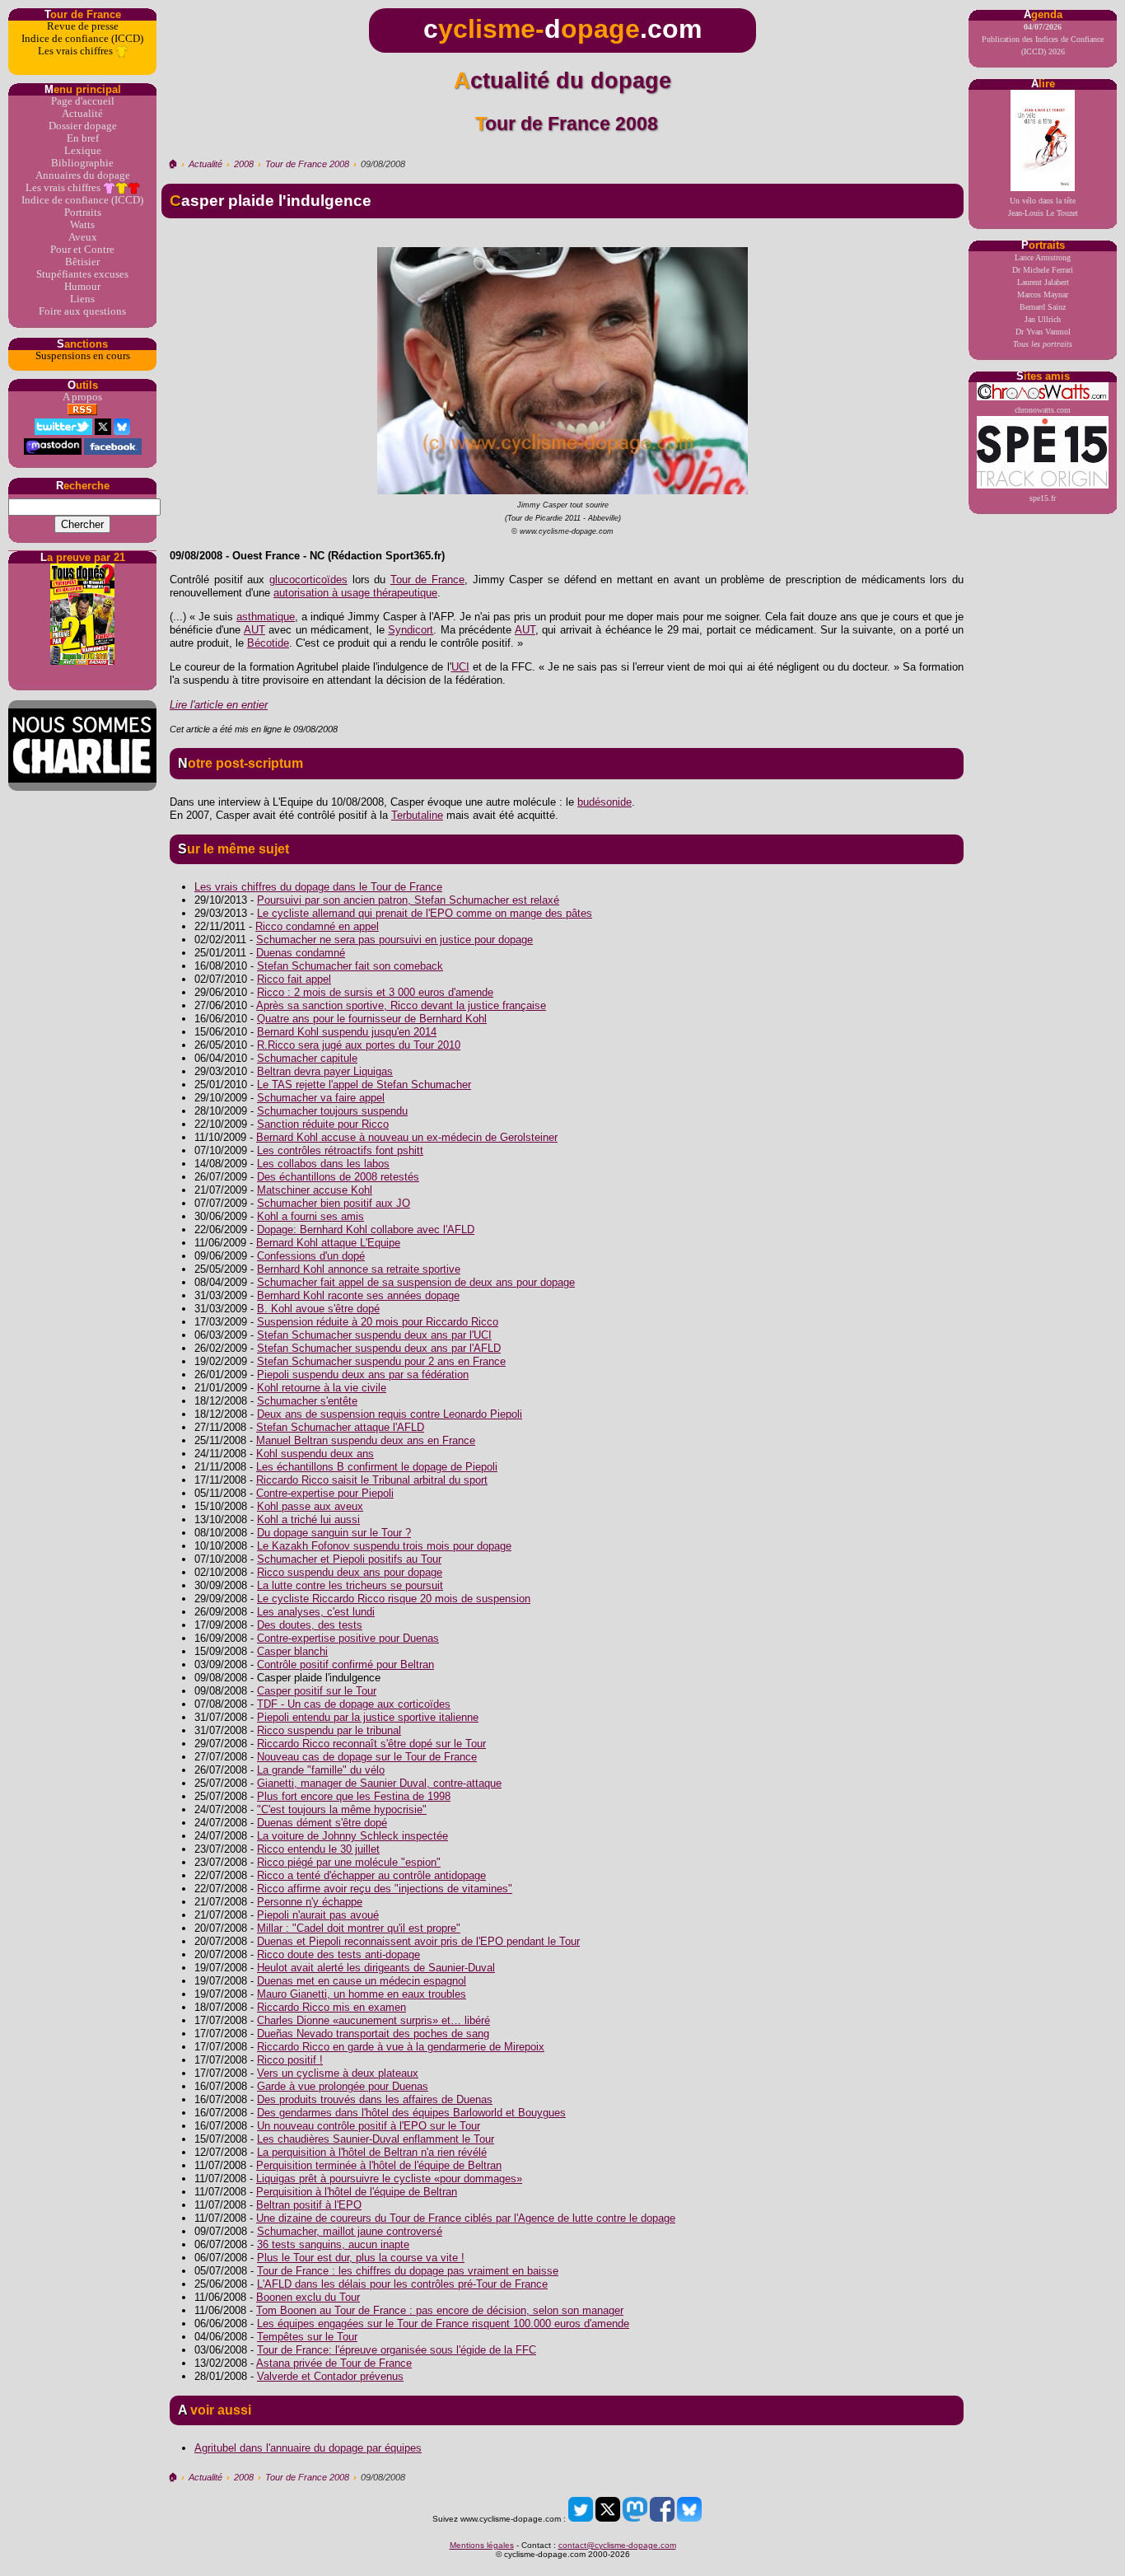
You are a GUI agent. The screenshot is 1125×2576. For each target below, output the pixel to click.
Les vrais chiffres (77, 51)
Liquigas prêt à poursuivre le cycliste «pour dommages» (389, 2179)
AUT (254, 630)
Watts (82, 225)
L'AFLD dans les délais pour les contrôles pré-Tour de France (402, 2284)
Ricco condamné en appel (317, 926)
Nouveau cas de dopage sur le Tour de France (367, 1757)
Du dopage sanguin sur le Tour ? (334, 1533)
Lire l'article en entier (219, 705)
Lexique (83, 151)
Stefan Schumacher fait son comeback (350, 966)
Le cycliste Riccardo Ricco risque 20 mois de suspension (394, 1599)
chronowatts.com (1043, 410)
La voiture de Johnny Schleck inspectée (352, 1836)
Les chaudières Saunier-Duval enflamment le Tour (376, 2139)
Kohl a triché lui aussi (308, 1519)
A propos (82, 397)
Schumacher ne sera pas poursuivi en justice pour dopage (394, 940)
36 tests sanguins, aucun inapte (333, 2244)
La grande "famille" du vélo (321, 1770)
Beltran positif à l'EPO (309, 2205)
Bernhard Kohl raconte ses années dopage (358, 1295)
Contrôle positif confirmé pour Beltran (345, 1664)
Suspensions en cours (83, 356)
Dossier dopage (83, 126)
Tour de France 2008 (307, 164)
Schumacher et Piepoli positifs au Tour (349, 1559)
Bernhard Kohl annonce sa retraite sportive (359, 1269)
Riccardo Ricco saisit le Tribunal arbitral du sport (372, 1480)
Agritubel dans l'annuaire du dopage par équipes (308, 2448)
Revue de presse (83, 26)
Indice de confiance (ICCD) (82, 39)
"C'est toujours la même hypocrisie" (342, 1809)
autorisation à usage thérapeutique (355, 593)
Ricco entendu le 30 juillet (318, 1849)
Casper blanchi (292, 1651)
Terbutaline (417, 815)
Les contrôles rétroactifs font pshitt (340, 1150)
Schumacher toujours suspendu (332, 1111)
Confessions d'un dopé (311, 1256)
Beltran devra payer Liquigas (325, 1071)
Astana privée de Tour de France (334, 2363)
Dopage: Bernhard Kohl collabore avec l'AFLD (366, 1230)
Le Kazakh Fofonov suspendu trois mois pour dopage (384, 1546)
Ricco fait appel (294, 979)
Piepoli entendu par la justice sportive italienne (368, 1717)
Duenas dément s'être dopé (322, 1823)
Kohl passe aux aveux (310, 1506)
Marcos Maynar (1043, 295)
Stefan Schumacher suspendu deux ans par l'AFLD (379, 1348)
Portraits (83, 213)
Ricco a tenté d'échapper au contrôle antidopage (371, 1875)
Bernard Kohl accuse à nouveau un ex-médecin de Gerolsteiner (407, 1137)
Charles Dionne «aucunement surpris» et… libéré (373, 2020)
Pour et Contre (82, 250)
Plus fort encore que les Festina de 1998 (354, 1796)
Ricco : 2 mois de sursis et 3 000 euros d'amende (375, 992)
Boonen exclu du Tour (308, 2297)
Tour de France (427, 580)
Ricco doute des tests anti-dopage (338, 1954)
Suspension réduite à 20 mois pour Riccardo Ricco (378, 1322)
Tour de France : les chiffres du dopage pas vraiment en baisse (408, 2271)
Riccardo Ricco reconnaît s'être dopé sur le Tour (371, 1744)
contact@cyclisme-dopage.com (617, 2545)
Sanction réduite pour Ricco (323, 1124)
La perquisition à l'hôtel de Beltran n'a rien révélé (372, 2152)
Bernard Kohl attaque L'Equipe (328, 1243)
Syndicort (411, 630)
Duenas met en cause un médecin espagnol (362, 1981)
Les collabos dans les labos (323, 1164)
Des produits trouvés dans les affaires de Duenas (375, 2099)
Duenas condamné (301, 953)
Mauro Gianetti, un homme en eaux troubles (362, 1994)
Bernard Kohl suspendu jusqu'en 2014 (347, 1032)
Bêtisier (82, 262)
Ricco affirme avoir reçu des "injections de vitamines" (385, 1889)
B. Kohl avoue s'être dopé (318, 1309)
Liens (82, 299)
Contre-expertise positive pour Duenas (348, 1638)
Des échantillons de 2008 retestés (338, 1177)
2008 (244, 164)
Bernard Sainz (1043, 307)
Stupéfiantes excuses (82, 274)
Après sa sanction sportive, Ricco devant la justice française (401, 1005)
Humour (82, 287)
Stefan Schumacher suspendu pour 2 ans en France (381, 1361)
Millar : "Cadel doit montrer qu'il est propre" (359, 1928)
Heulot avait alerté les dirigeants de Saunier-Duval (376, 1968)
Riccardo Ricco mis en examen (331, 2007)
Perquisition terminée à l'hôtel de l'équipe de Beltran (379, 2165)
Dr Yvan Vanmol (1043, 332)
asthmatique (266, 617)
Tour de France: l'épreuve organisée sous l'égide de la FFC (397, 2350)
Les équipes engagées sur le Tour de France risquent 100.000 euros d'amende (443, 2324)
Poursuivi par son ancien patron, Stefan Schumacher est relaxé (408, 900)
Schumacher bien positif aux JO (334, 1203)
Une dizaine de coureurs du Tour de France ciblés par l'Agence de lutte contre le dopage (466, 2218)
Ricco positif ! (290, 2060)
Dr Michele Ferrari (1043, 270)
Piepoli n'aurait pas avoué (318, 1915)
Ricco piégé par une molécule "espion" (349, 1862)
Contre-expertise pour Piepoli (325, 1493)
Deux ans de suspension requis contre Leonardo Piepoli (390, 1414)
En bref (83, 138)
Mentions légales (482, 2545)
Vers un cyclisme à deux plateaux (338, 2073)
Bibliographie (82, 163)
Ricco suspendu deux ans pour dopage (350, 1572)
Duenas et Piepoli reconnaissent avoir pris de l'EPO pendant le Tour (418, 1941)
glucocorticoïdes (308, 580)
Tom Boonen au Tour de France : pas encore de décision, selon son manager (440, 2310)
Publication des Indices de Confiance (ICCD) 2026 (1043, 39)
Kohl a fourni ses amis (310, 1216)
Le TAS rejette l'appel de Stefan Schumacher (364, 1085)
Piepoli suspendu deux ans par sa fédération (363, 1374)
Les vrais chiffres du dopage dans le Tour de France (318, 887)
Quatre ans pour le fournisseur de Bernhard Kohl (372, 1019)
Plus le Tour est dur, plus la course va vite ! (361, 2258)
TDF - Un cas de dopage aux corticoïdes (354, 1704)
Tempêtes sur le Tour (307, 2337)
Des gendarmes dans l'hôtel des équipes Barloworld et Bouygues (411, 2113)
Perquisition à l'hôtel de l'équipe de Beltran (357, 2192)
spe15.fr (1043, 498)
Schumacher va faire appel (321, 1098)
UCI (460, 667)
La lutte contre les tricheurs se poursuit (350, 1585)
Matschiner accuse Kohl (315, 1190)
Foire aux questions (82, 311)
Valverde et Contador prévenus (330, 2376)
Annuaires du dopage (83, 175)
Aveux (83, 237)
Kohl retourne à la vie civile (322, 1388)
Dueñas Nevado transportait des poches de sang (373, 2034)
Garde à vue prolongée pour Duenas (343, 2086)
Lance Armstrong (1043, 257)
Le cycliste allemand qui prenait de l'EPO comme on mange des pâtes (425, 913)
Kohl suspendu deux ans (315, 1454)
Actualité (82, 114)
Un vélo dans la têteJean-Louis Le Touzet (1043, 207)
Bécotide (268, 643)
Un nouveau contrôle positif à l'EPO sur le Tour (369, 2126)
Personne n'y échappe (310, 1902)
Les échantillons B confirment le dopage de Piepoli (377, 1467)
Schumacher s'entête (307, 1401)
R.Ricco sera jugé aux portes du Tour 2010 (359, 1045)
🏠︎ (173, 164)
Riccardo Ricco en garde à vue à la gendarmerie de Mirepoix (401, 2047)
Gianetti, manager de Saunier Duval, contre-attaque (379, 1783)
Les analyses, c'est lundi (316, 1612)
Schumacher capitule (307, 1058)
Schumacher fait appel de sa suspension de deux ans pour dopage (416, 1282)
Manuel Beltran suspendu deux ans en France (366, 1440)
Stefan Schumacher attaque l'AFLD (340, 1427)
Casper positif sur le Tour (317, 1691)
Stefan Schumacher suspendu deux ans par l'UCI (374, 1335)
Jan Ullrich (1043, 319)
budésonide (605, 802)
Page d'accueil (83, 101)
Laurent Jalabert (1043, 282)
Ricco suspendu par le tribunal (329, 1730)
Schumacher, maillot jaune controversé (350, 2231)
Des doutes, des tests (310, 1625)
